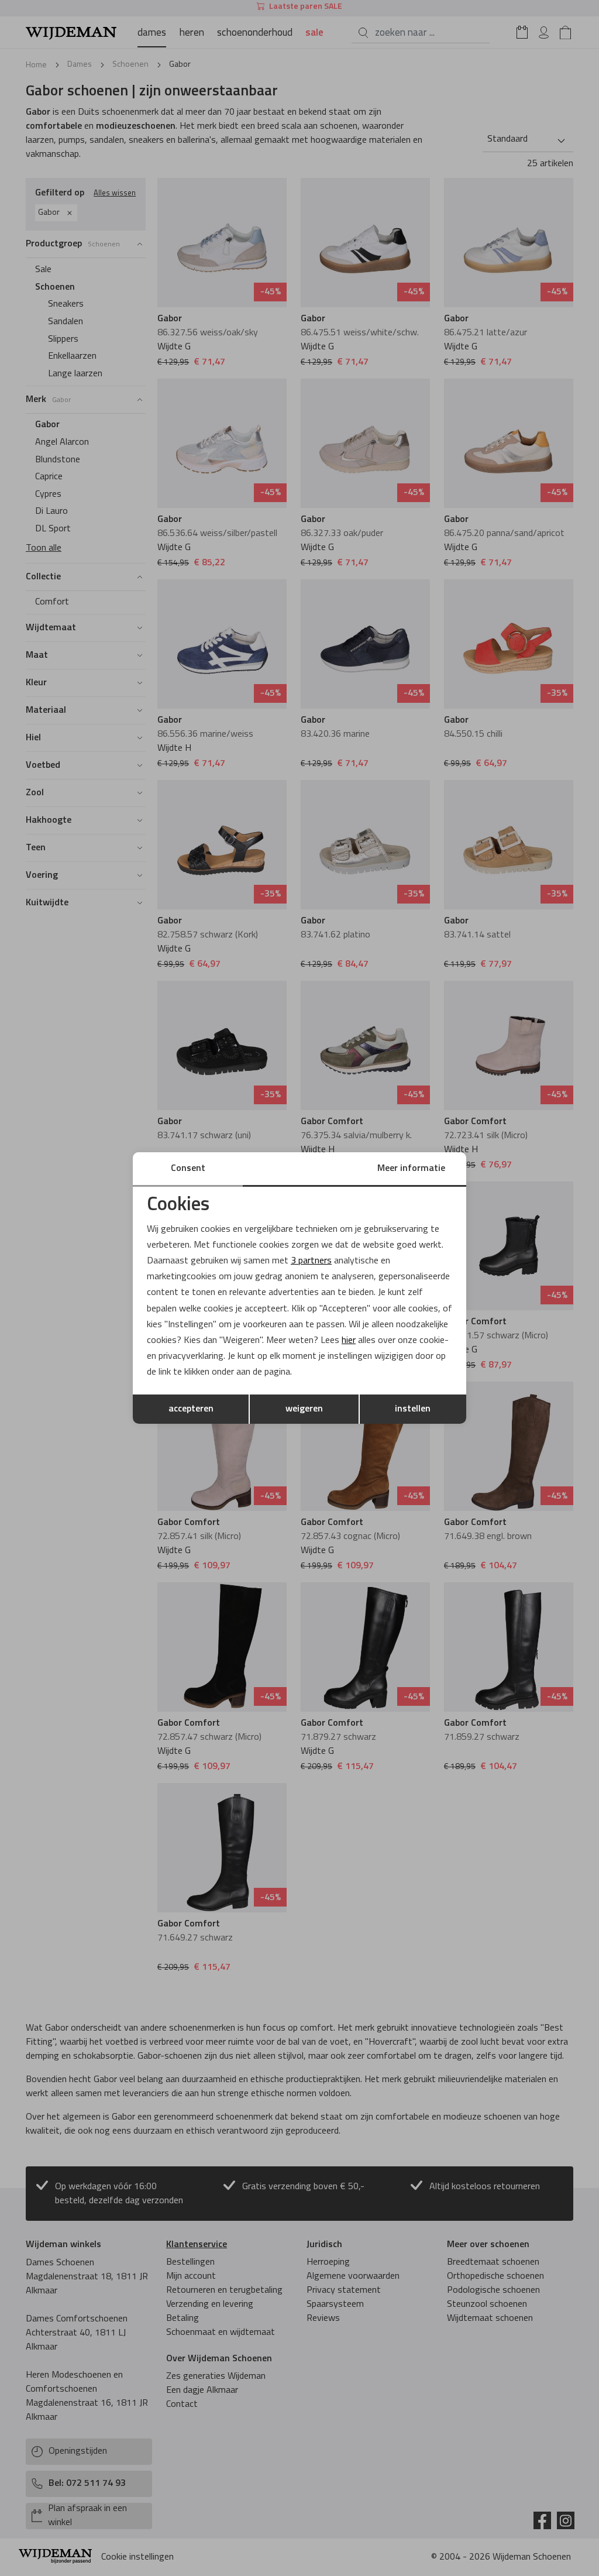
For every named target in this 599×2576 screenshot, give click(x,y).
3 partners (311, 1261)
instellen (413, 1409)
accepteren (191, 1409)
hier (349, 1341)
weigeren (304, 1409)
